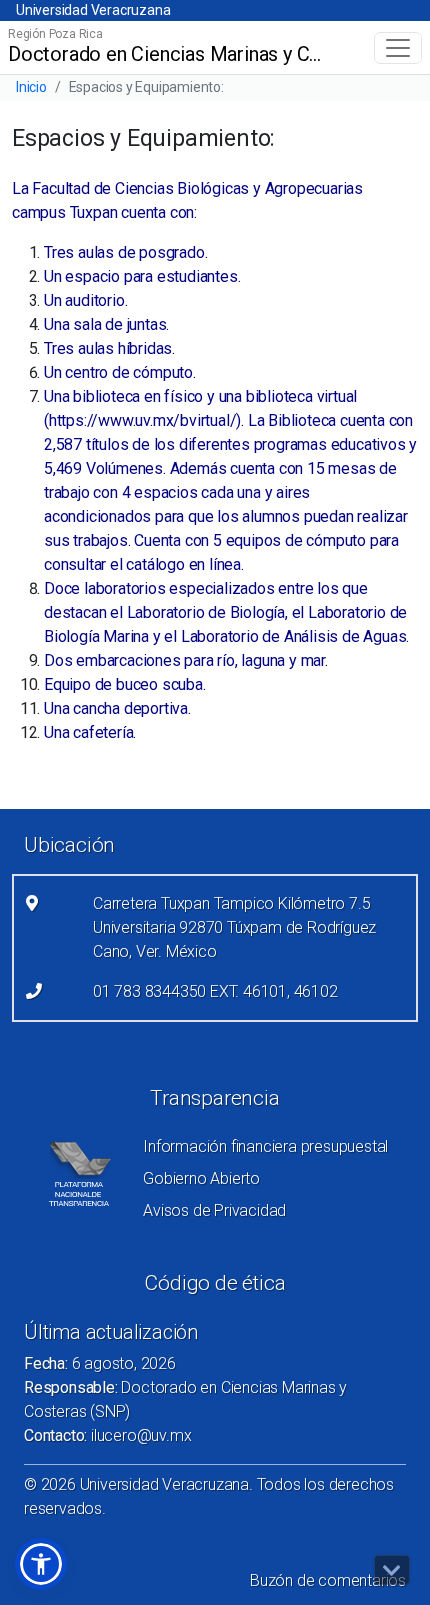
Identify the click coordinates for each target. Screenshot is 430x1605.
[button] (41, 1564)
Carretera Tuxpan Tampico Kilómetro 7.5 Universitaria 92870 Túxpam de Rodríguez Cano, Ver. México (234, 927)
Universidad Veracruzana (93, 10)
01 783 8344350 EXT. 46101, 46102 (215, 991)
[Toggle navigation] (398, 48)
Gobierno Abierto (201, 1178)
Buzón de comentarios (328, 1580)
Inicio (31, 87)
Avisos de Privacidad (214, 1210)
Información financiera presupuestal (265, 1146)
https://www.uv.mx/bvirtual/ (143, 420)
